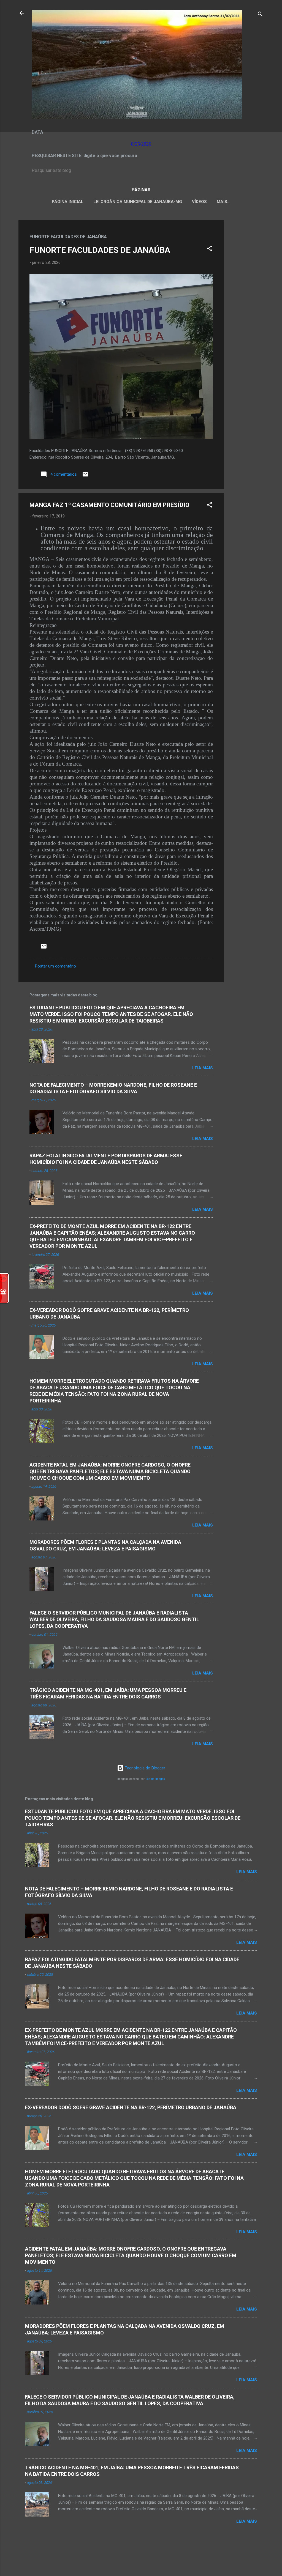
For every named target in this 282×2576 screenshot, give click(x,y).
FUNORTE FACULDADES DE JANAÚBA (100, 250)
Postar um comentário (55, 966)
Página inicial (68, 202)
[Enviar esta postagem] (85, 476)
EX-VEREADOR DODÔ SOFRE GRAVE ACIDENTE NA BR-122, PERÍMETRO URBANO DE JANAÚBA (131, 2107)
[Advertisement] (246, 303)
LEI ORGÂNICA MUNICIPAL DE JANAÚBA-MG (138, 202)
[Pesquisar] (260, 15)
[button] (210, 249)
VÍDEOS (199, 202)
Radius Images (155, 1779)
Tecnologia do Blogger (144, 1768)
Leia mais (203, 1068)
